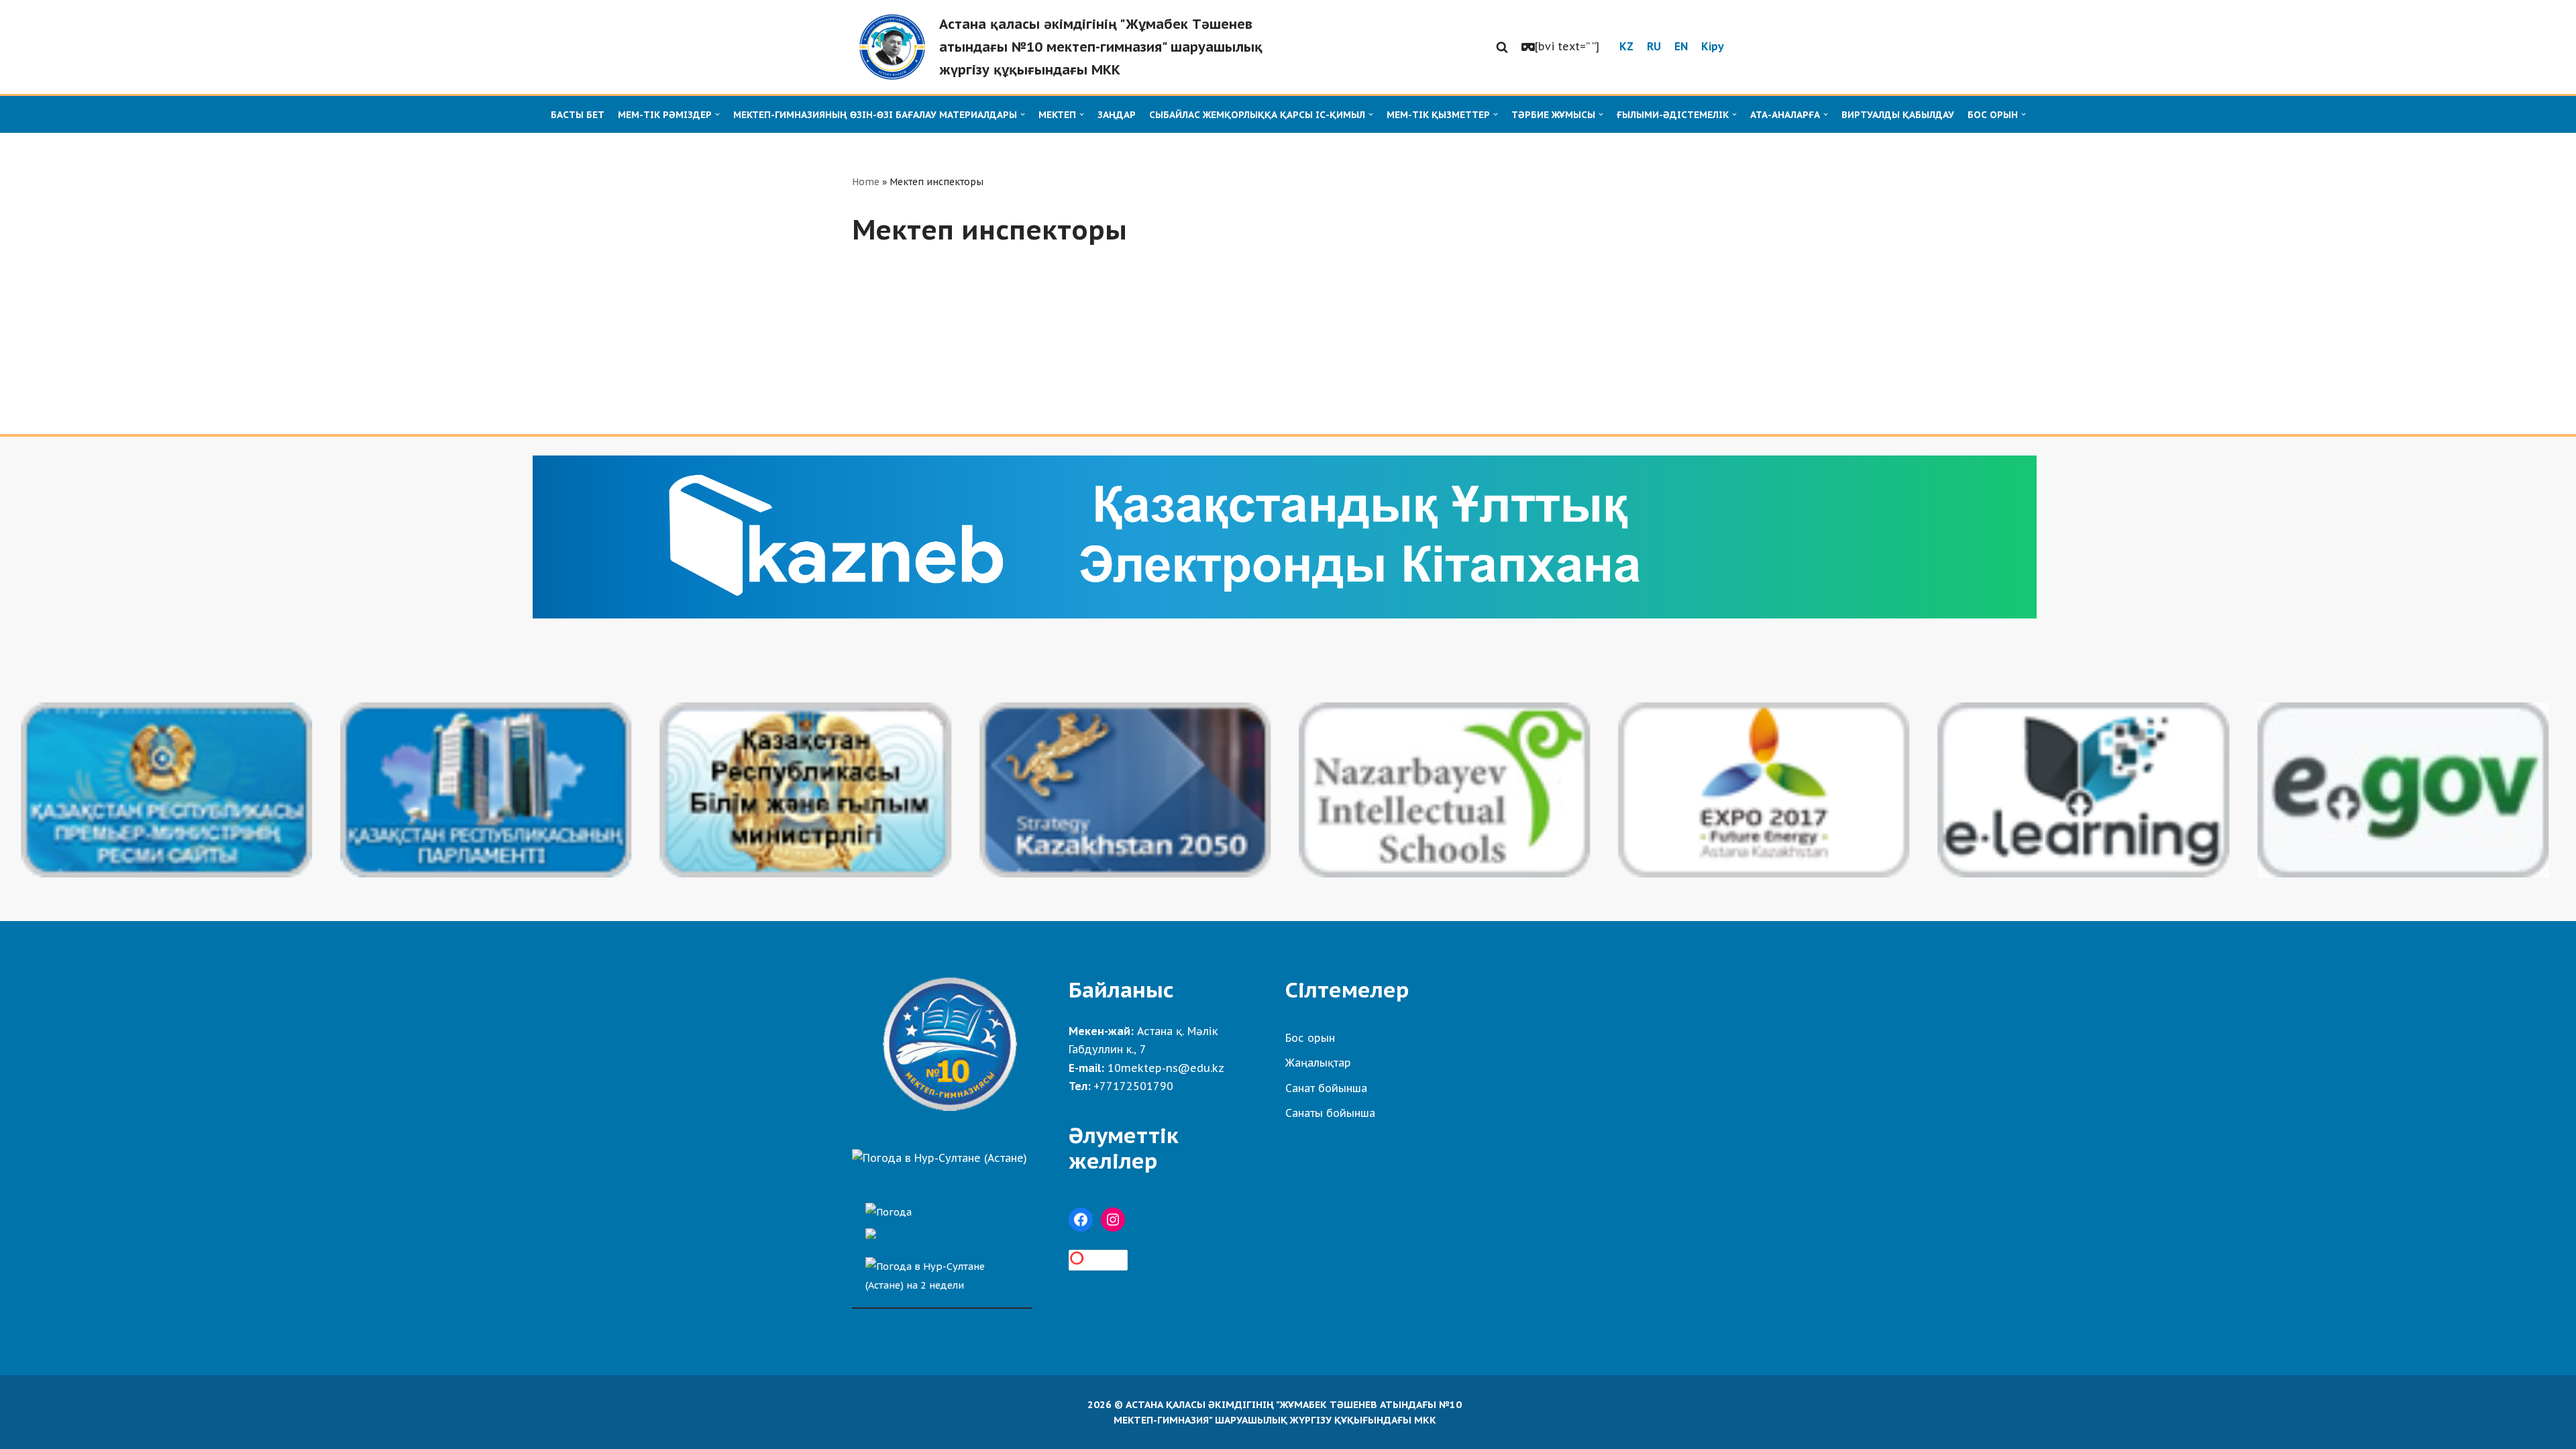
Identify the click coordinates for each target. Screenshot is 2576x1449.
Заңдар (1117, 115)
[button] (1502, 47)
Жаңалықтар (1318, 1063)
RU (1654, 46)
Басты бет (578, 115)
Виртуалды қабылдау (1898, 115)
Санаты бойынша (1330, 1113)
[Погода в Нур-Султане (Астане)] (940, 1158)
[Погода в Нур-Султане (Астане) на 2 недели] (942, 1272)
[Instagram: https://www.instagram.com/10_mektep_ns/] (1113, 1220)
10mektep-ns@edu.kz (1166, 1068)
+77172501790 (1133, 1086)
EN (1681, 46)
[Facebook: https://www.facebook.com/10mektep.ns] (1081, 1220)
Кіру (1713, 46)
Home (866, 182)
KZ (1626, 46)
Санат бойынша (1326, 1088)
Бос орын (1310, 1038)
